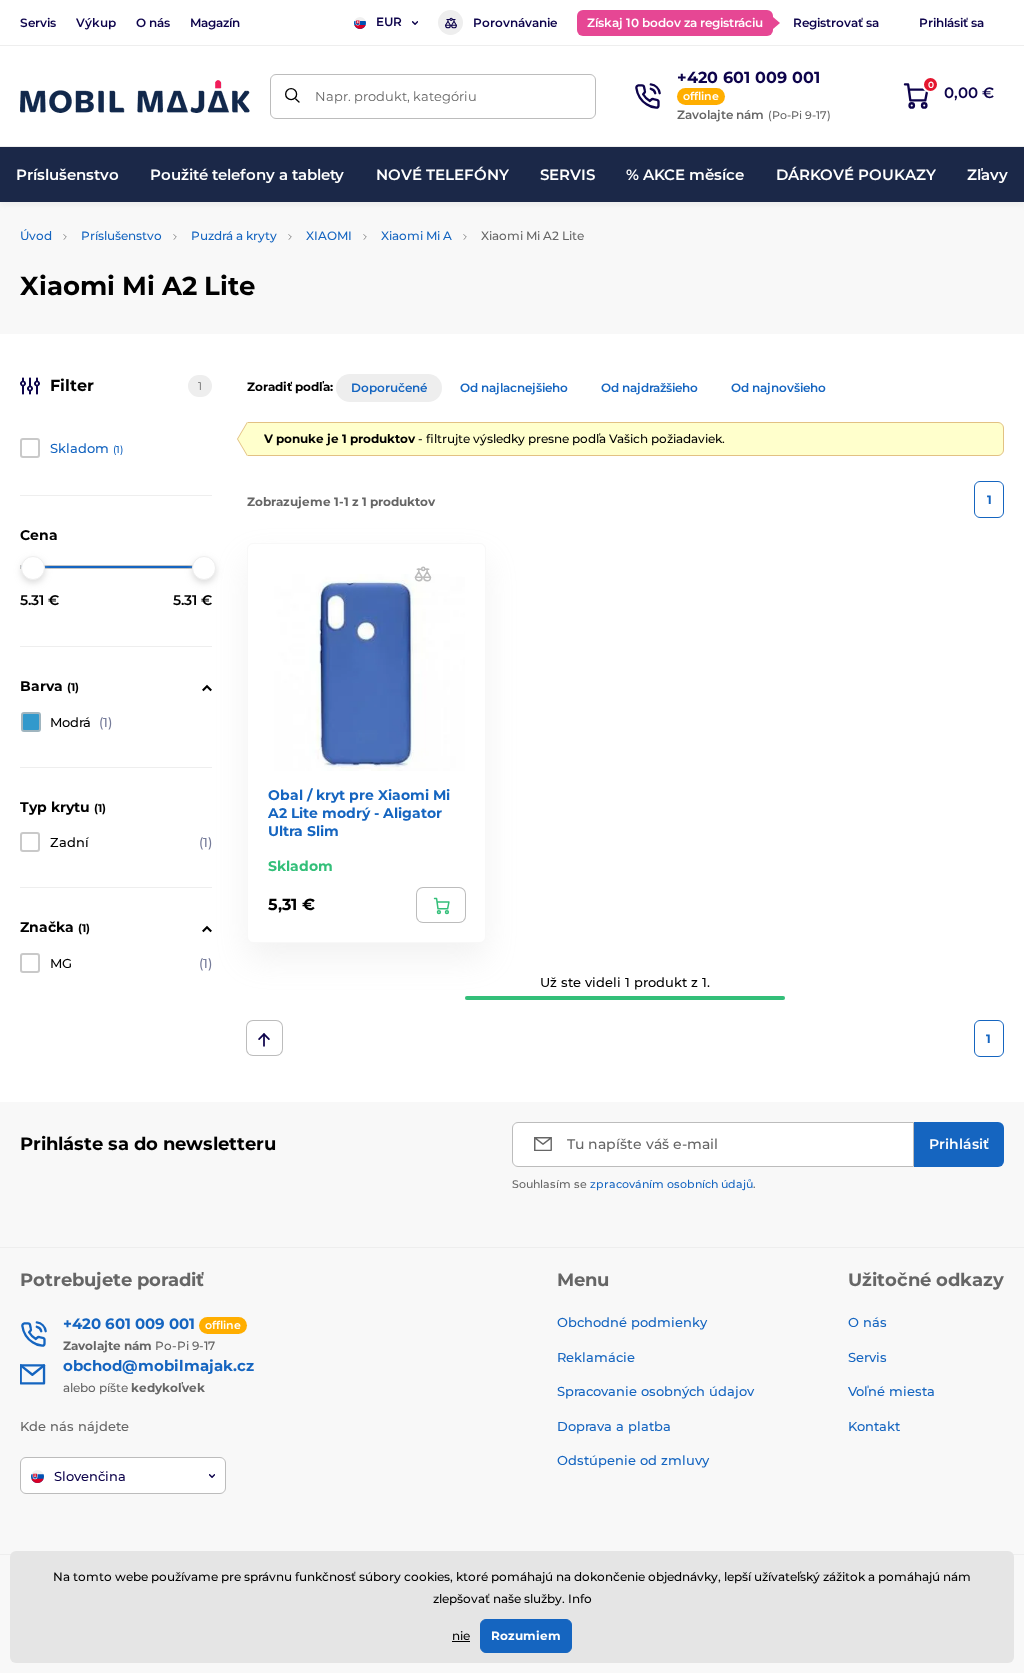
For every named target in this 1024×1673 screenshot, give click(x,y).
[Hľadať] (292, 96)
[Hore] (264, 1038)
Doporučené (389, 387)
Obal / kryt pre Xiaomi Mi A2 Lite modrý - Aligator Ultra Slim (359, 813)
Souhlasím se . (634, 1184)
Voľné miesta (891, 1391)
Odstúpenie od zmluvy (635, 1460)
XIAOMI (329, 235)
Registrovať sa (836, 22)
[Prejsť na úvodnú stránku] (135, 96)
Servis (38, 22)
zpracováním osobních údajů (671, 1184)
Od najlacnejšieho (514, 387)
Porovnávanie (515, 22)
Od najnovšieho (778, 387)
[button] (423, 573)
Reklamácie (596, 1357)
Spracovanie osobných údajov (655, 1391)
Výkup (96, 22)
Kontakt (874, 1426)
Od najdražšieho (649, 387)
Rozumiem (526, 1635)
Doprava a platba (614, 1426)
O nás (153, 22)
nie (461, 1635)
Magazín (215, 22)
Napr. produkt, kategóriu (396, 96)
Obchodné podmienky (632, 1322)
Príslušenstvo (121, 235)
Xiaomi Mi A (416, 235)
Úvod (36, 235)
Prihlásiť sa (951, 22)
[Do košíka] (441, 905)
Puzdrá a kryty (234, 235)
